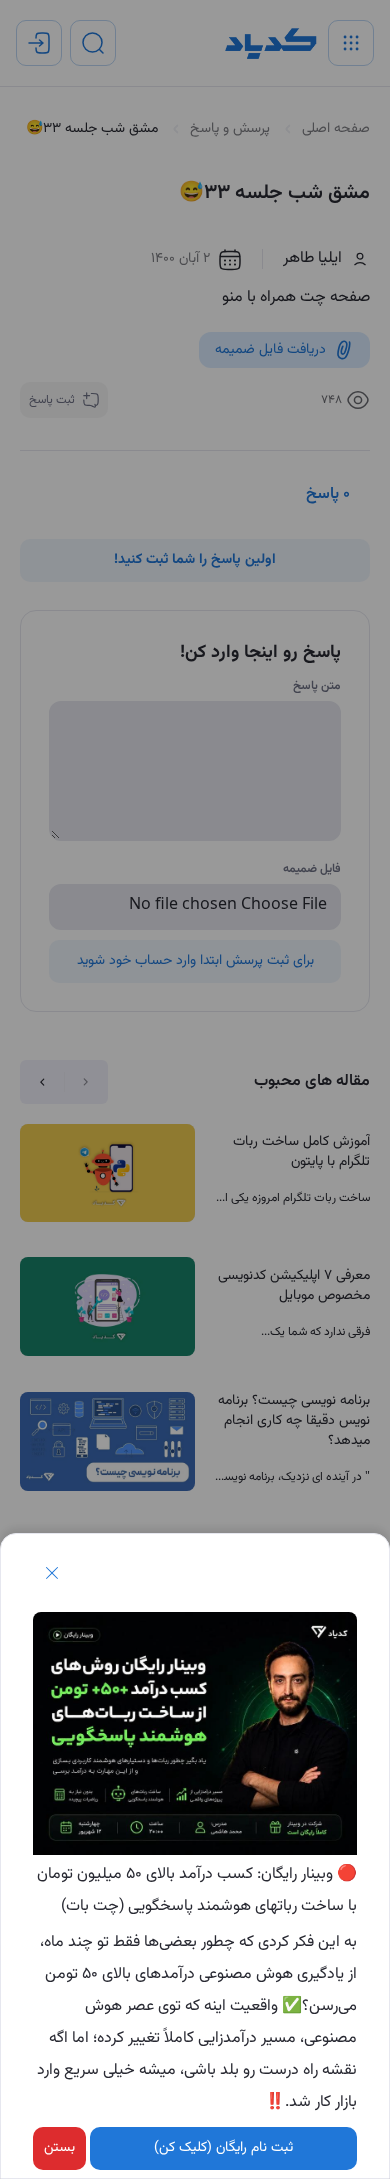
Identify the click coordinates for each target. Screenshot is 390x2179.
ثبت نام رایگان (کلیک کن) (223, 2148)
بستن (59, 2148)
